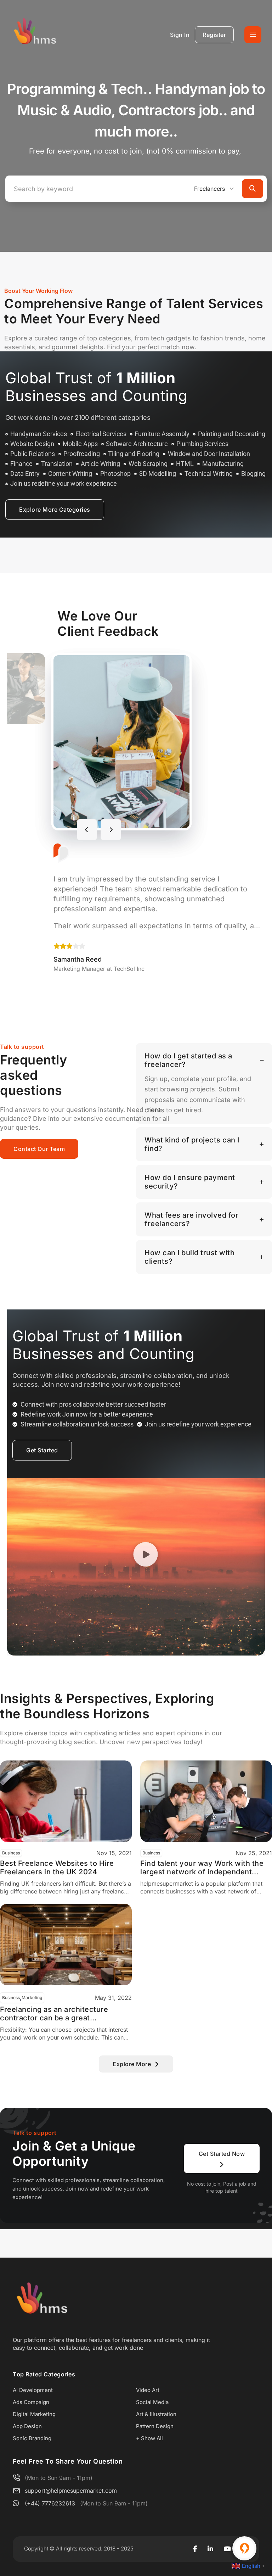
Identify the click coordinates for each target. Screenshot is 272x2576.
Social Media (152, 2402)
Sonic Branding (32, 2438)
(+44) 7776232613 (50, 2503)
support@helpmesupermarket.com (71, 2491)
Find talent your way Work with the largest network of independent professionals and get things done (202, 1868)
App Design (27, 2426)
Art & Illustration (156, 2414)
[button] (146, 1556)
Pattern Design (155, 2426)
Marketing (32, 1998)
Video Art (148, 2390)
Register (214, 35)
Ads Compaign (31, 2402)
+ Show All (149, 2438)
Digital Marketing (34, 2414)
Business (11, 1853)
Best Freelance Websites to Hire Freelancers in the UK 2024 (57, 1868)
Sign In (180, 35)
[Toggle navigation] (253, 35)
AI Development (33, 2390)
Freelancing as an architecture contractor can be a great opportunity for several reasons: (57, 2014)
